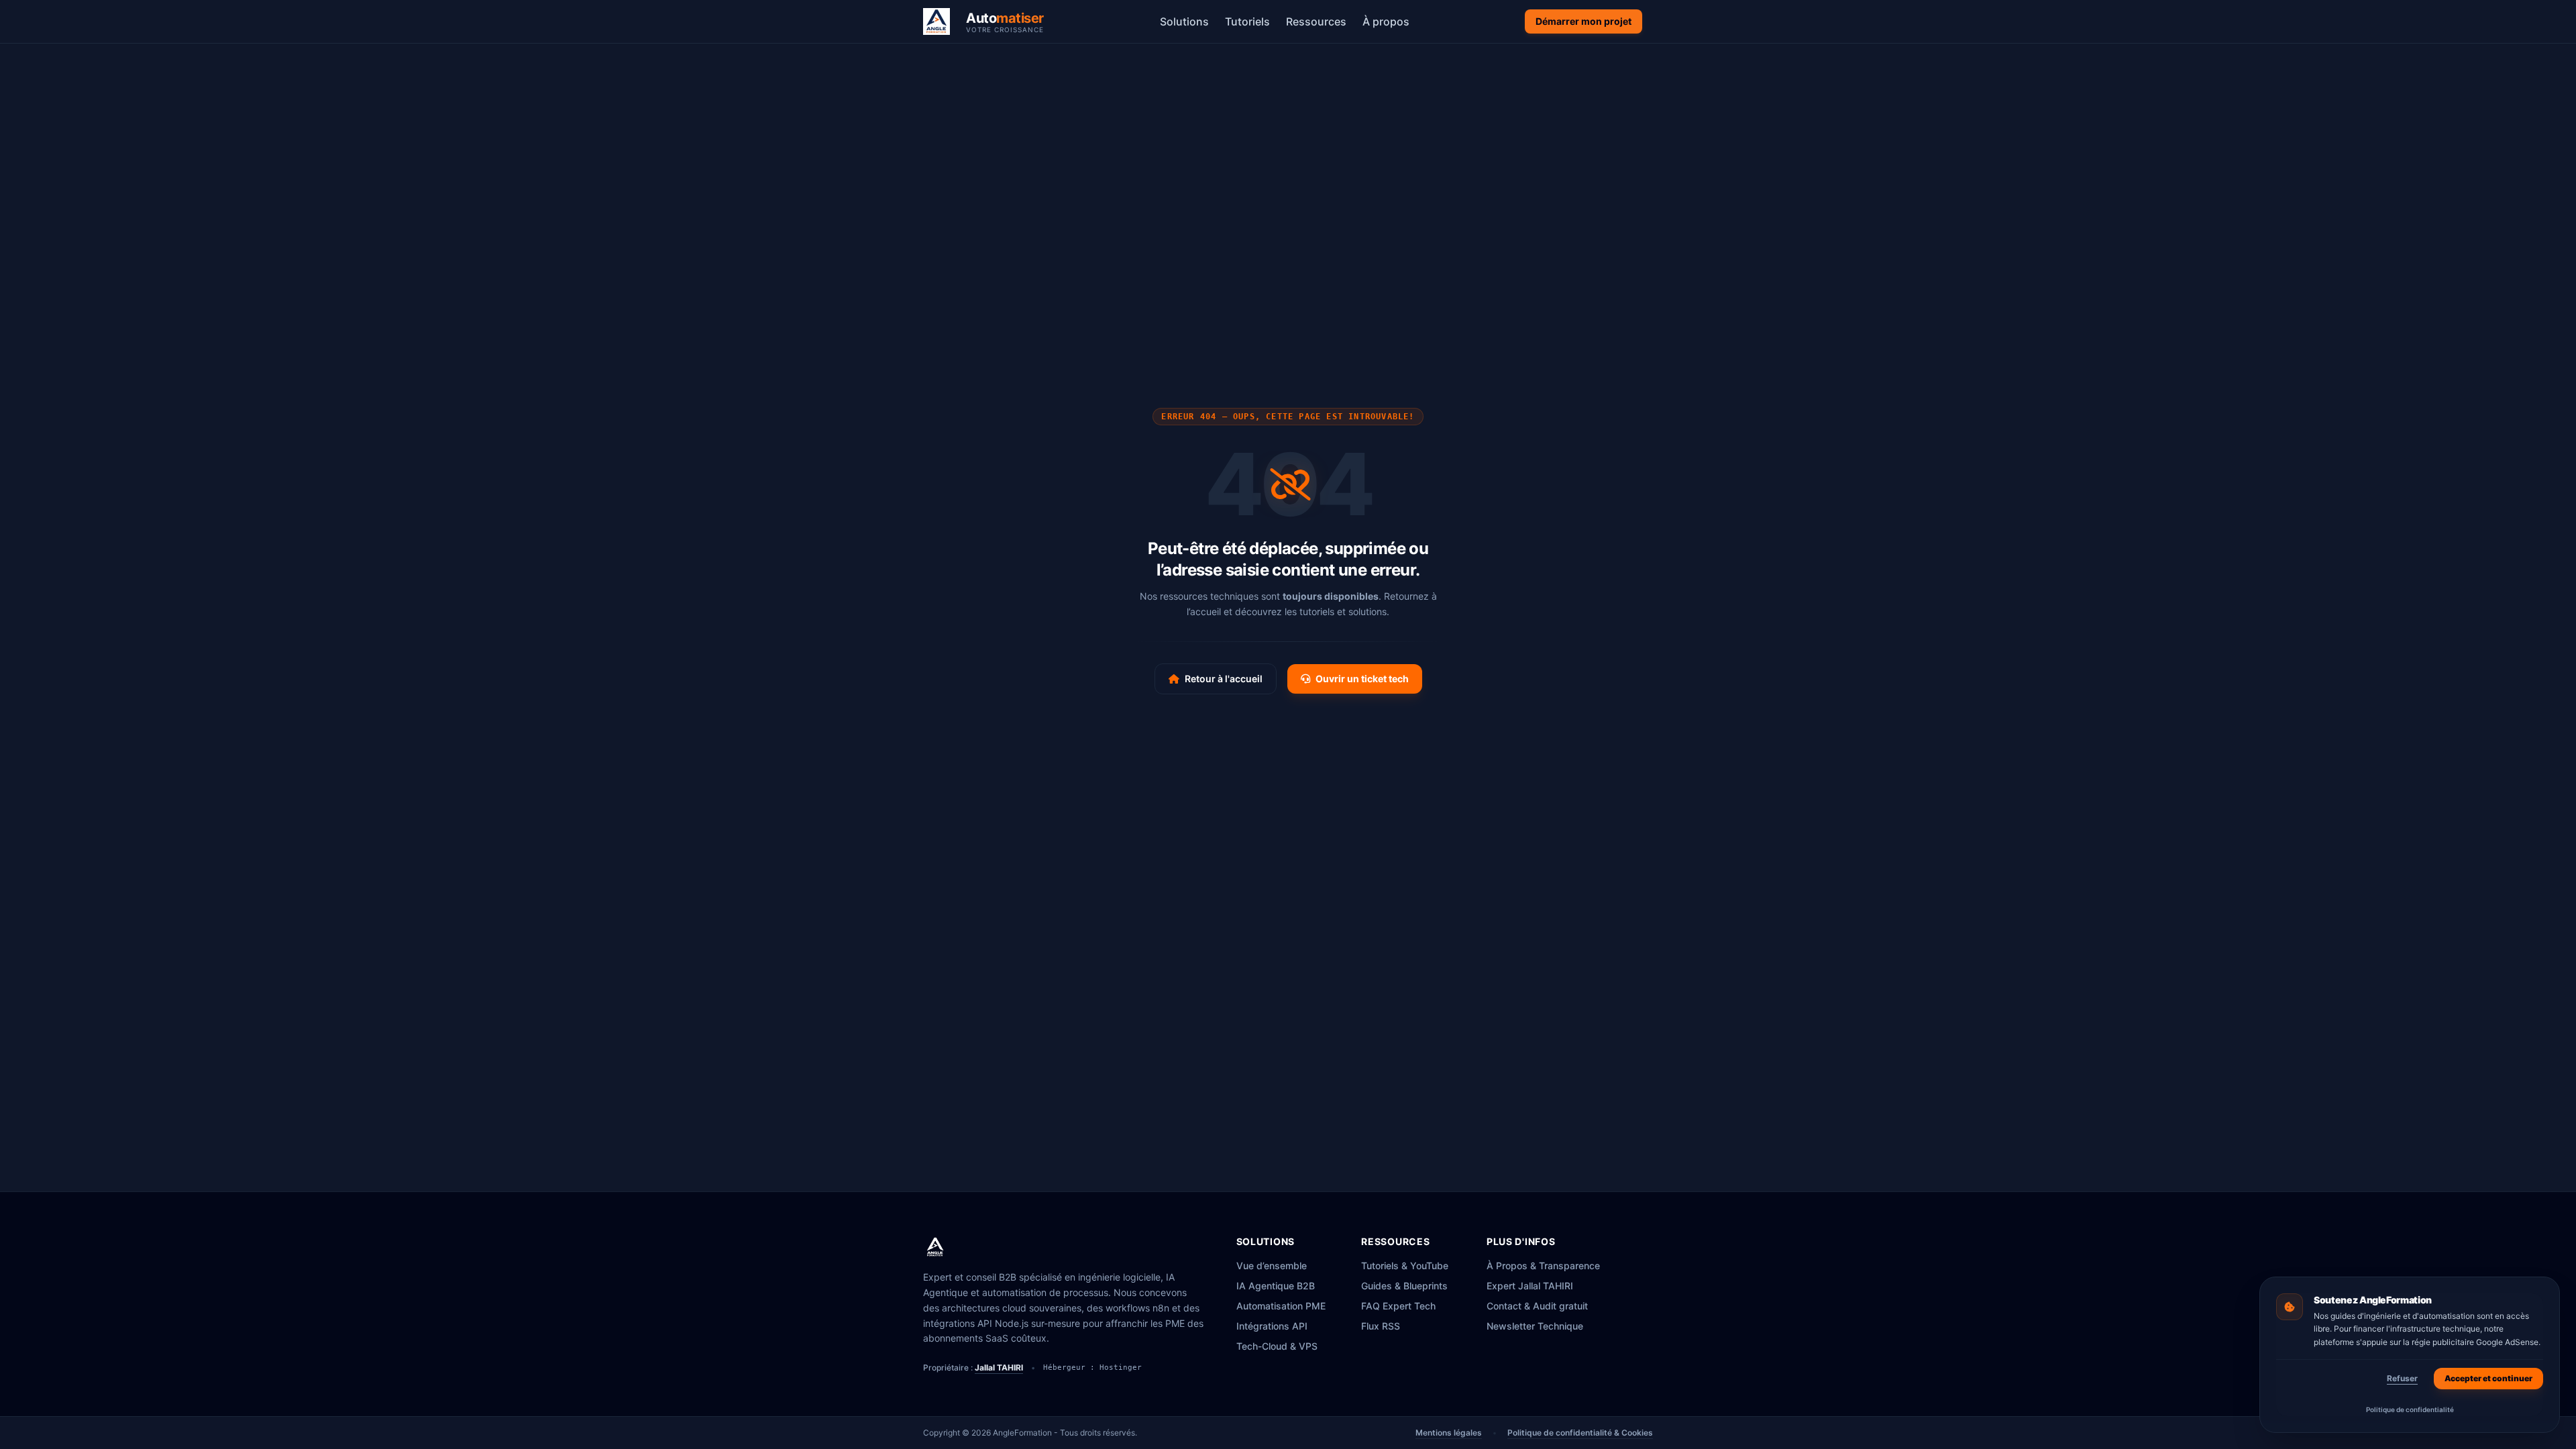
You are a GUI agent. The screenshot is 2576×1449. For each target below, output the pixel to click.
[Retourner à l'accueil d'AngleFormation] (941, 21)
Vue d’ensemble (1272, 1266)
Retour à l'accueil (1224, 679)
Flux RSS (1381, 1326)
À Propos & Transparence (1543, 1266)
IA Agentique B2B (1276, 1286)
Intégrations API (1272, 1326)
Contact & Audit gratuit (1537, 1306)
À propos (1386, 21)
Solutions (1184, 21)
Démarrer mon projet (1584, 21)
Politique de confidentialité (2410, 1409)
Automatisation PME (1281, 1306)
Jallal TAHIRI (999, 1367)
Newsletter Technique (1535, 1326)
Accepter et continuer (2488, 1378)
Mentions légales (1449, 1433)
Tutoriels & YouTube (1405, 1266)
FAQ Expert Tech (1398, 1306)
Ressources (1316, 21)
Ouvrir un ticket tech (1362, 679)
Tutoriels (1247, 21)
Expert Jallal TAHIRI (1530, 1286)
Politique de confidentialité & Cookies (1580, 1433)
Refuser (2402, 1378)
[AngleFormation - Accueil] (935, 1247)
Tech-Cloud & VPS (1277, 1346)
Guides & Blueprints (1404, 1286)
